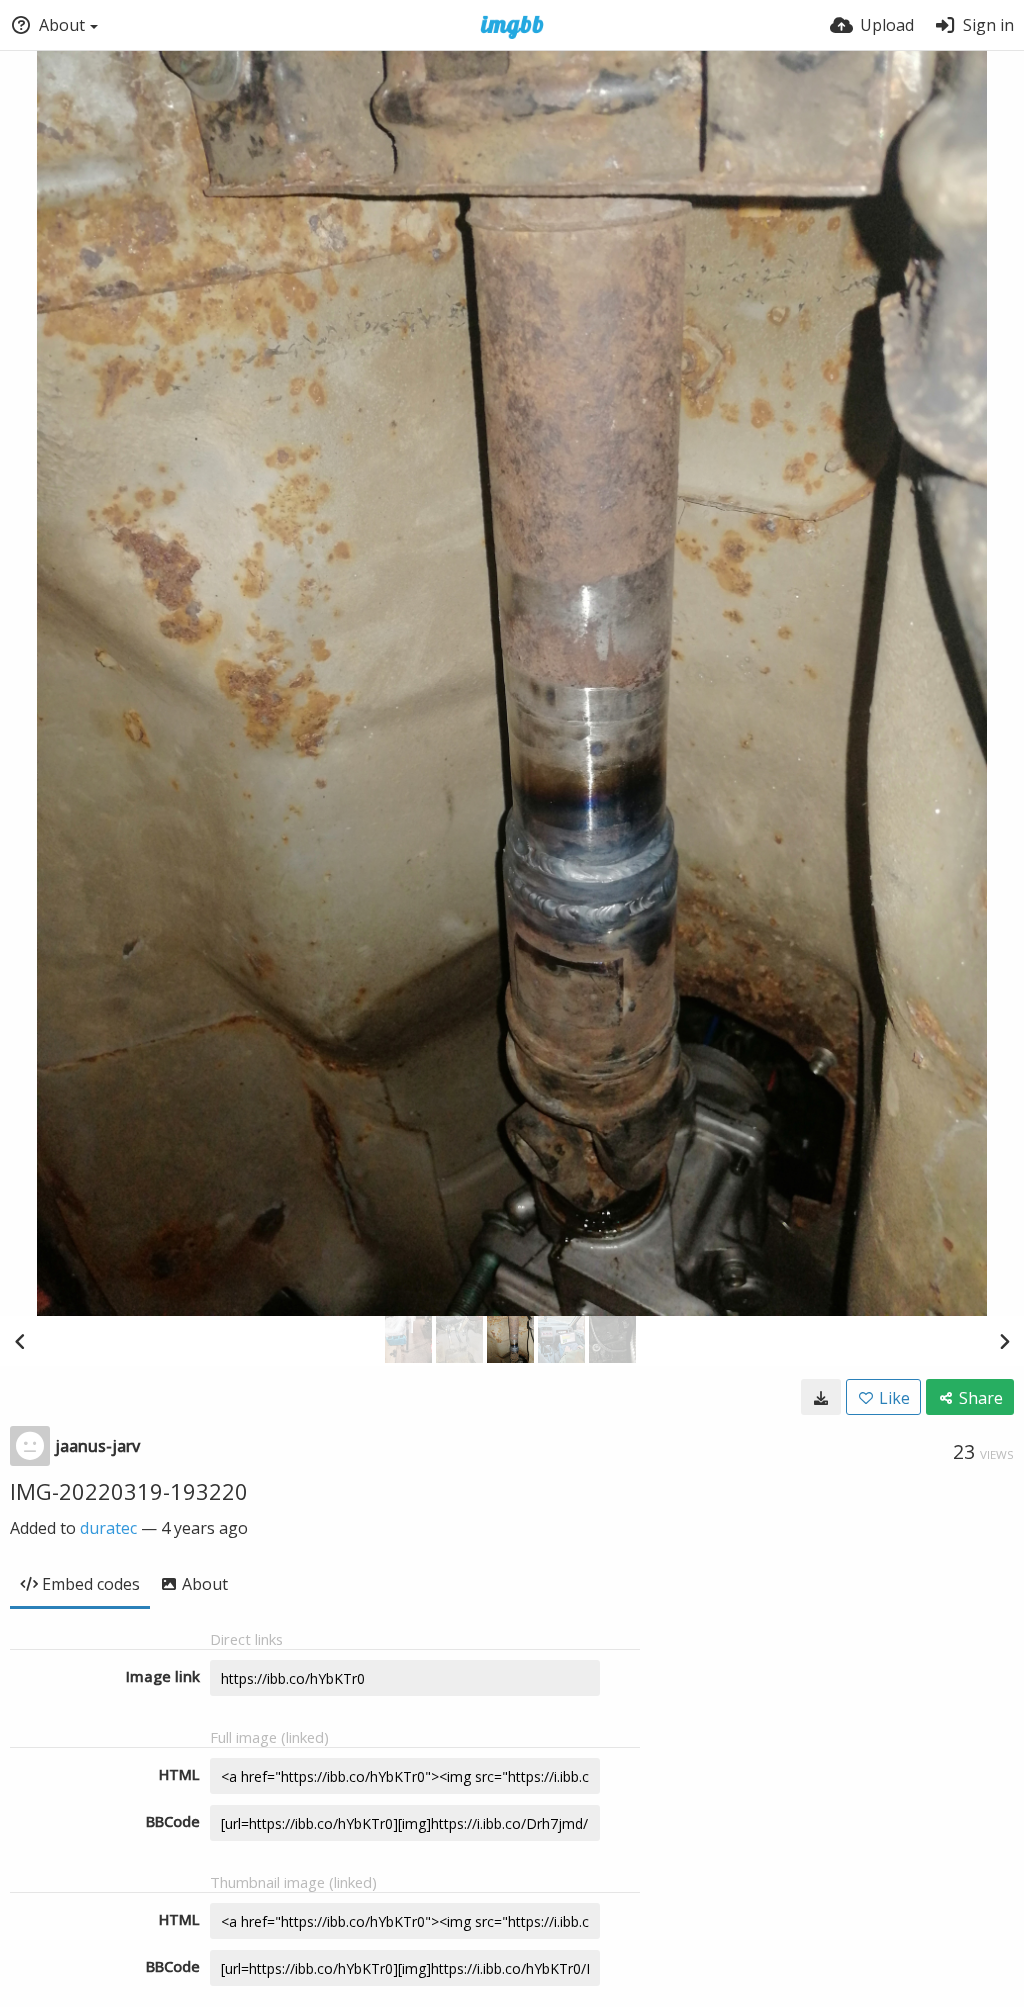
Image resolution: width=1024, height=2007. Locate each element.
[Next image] (1004, 1341)
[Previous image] (20, 1341)
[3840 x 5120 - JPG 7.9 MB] (821, 1397)
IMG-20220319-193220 (129, 1491)
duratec (108, 1528)
